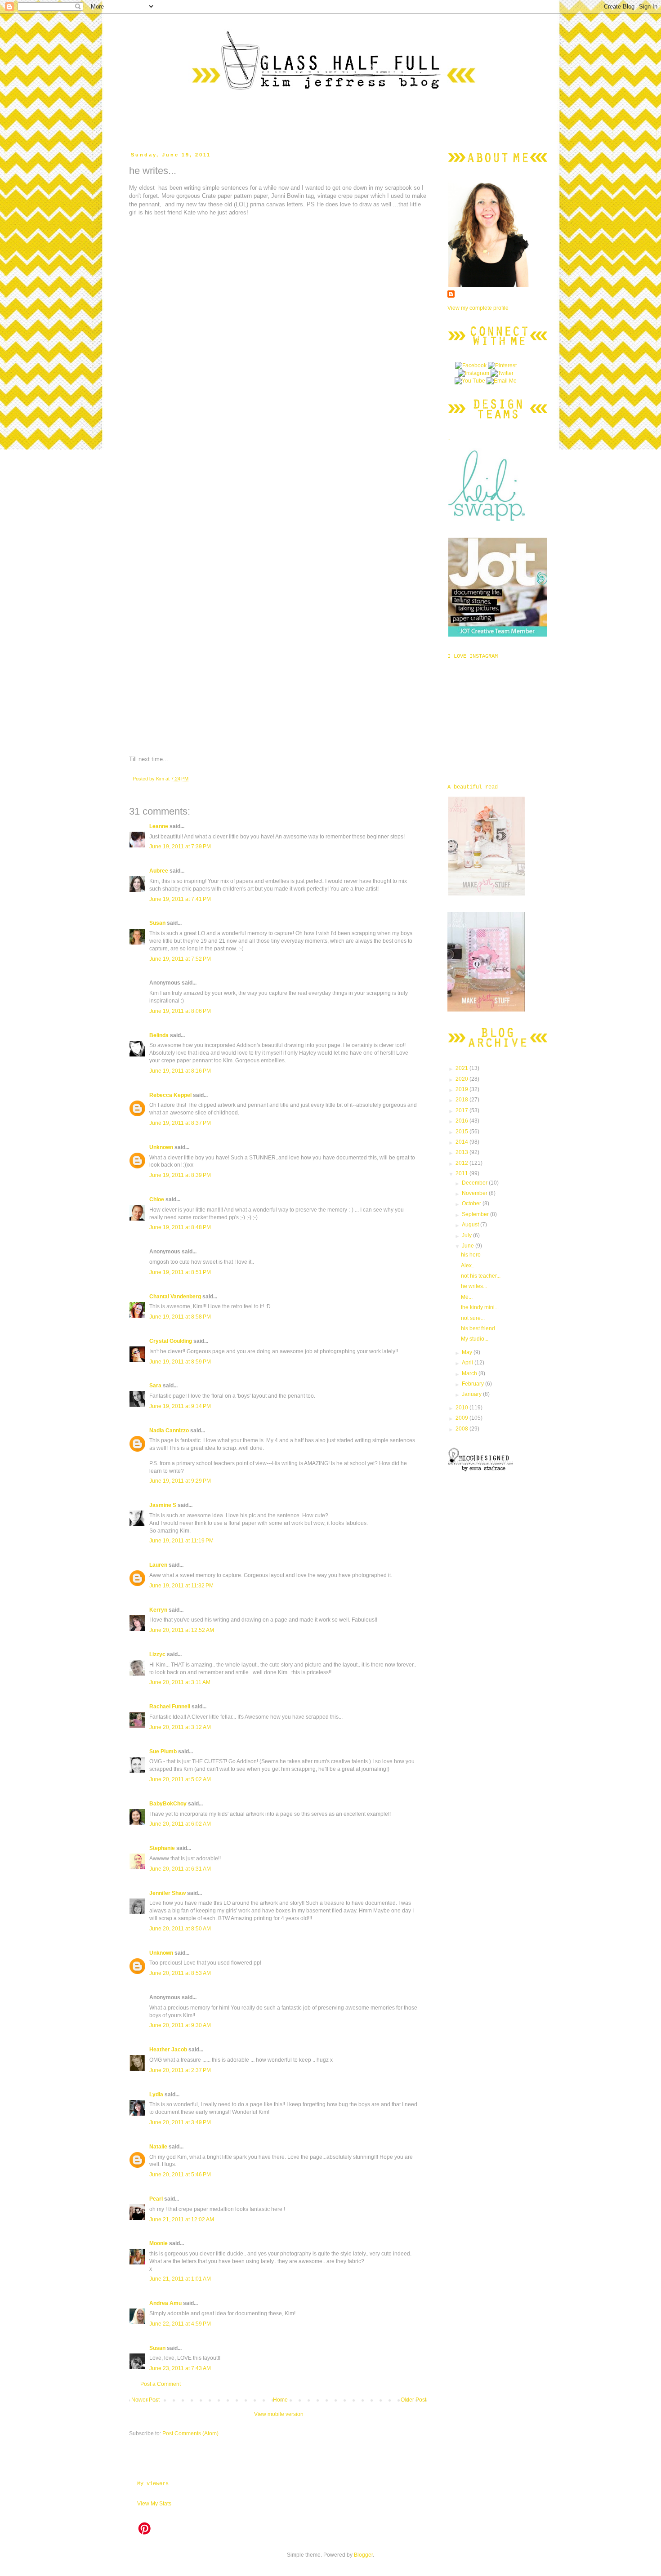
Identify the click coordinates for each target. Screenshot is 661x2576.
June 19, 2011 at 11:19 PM (181, 1541)
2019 (462, 1089)
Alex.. (468, 1266)
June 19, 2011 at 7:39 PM (180, 847)
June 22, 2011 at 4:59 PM (180, 2324)
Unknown (161, 1147)
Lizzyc (157, 1654)
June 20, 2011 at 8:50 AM (180, 1929)
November (475, 1193)
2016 (462, 1121)
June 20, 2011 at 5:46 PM (180, 2175)
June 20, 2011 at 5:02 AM (180, 1779)
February (473, 1384)
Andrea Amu (165, 2303)
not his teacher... (481, 1276)
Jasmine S (163, 1505)
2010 (462, 1408)
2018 (462, 1100)
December (475, 1183)
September (476, 1214)
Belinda (159, 1035)
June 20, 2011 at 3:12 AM (180, 1727)
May (468, 1352)
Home (280, 2400)
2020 (462, 1079)
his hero (471, 1255)
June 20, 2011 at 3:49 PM (180, 2122)
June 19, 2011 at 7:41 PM (180, 899)
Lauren (158, 1565)
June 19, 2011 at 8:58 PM (180, 1317)
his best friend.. (479, 1328)
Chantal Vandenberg (175, 1297)
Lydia (156, 2095)
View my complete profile (478, 308)
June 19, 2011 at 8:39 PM (180, 1175)
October (472, 1203)
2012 (462, 1163)
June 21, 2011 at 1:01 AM (180, 2279)
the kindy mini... (480, 1307)
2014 (462, 1142)
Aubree (159, 871)
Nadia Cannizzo (169, 1431)
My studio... (475, 1339)
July (467, 1235)
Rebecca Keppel (170, 1095)
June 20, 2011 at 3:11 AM (180, 1682)
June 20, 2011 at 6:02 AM (180, 1824)
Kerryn (158, 1610)
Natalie (158, 2147)
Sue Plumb (163, 1752)
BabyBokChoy (168, 1804)
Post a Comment (161, 2384)
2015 (462, 1132)
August (471, 1225)
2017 (462, 1110)
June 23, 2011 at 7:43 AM (180, 2368)
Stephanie (162, 1848)
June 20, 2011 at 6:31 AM (180, 1869)
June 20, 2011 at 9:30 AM (180, 2025)
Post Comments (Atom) (190, 2433)
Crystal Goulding (171, 1341)
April (468, 1363)
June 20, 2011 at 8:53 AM (180, 1973)
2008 (462, 1429)
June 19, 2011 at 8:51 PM (180, 1272)
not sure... (473, 1318)
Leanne (159, 826)
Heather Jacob (168, 2050)
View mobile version (279, 2414)
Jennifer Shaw (167, 1893)
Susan (157, 923)
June (469, 1246)
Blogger (363, 2555)
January (472, 1394)
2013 (462, 1152)
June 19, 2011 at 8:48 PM (180, 1227)
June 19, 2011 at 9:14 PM (180, 1406)
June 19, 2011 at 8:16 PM (180, 1071)
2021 (462, 1068)
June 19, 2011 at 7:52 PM (180, 959)
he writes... (474, 1286)
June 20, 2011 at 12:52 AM (182, 1630)
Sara (155, 1386)
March (470, 1373)
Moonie (159, 2243)
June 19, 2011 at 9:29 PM (180, 1481)
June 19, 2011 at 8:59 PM (180, 1362)
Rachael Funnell (170, 1707)
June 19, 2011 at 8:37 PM (180, 1123)
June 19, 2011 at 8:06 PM (180, 1011)
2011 (462, 1173)
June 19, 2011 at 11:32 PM (181, 1586)
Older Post (413, 2400)
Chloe (157, 1199)
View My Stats (154, 2504)
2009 (462, 1418)
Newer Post (145, 2400)
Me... (467, 1297)
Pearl (156, 2199)
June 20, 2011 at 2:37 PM (180, 2070)
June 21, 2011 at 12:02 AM (182, 2219)
